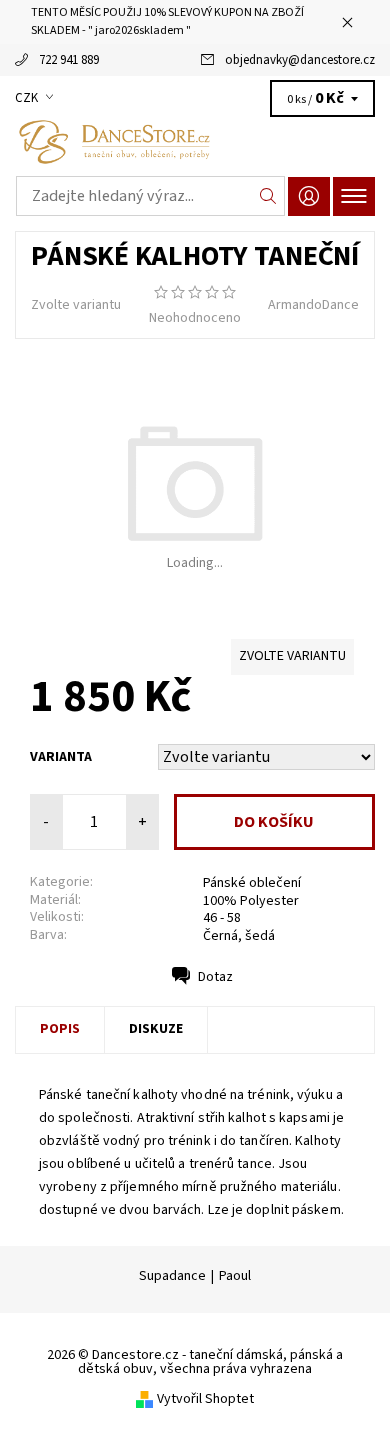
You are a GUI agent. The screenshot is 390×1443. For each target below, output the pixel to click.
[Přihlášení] (309, 196)
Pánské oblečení (252, 883)
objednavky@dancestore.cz (300, 60)
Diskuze (156, 1029)
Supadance (172, 1276)
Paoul (235, 1276)
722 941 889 (69, 60)
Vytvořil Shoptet (205, 1399)
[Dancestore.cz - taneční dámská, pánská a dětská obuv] (195, 142)
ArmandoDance (313, 305)
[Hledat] (268, 196)
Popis (60, 1029)
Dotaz (215, 977)
